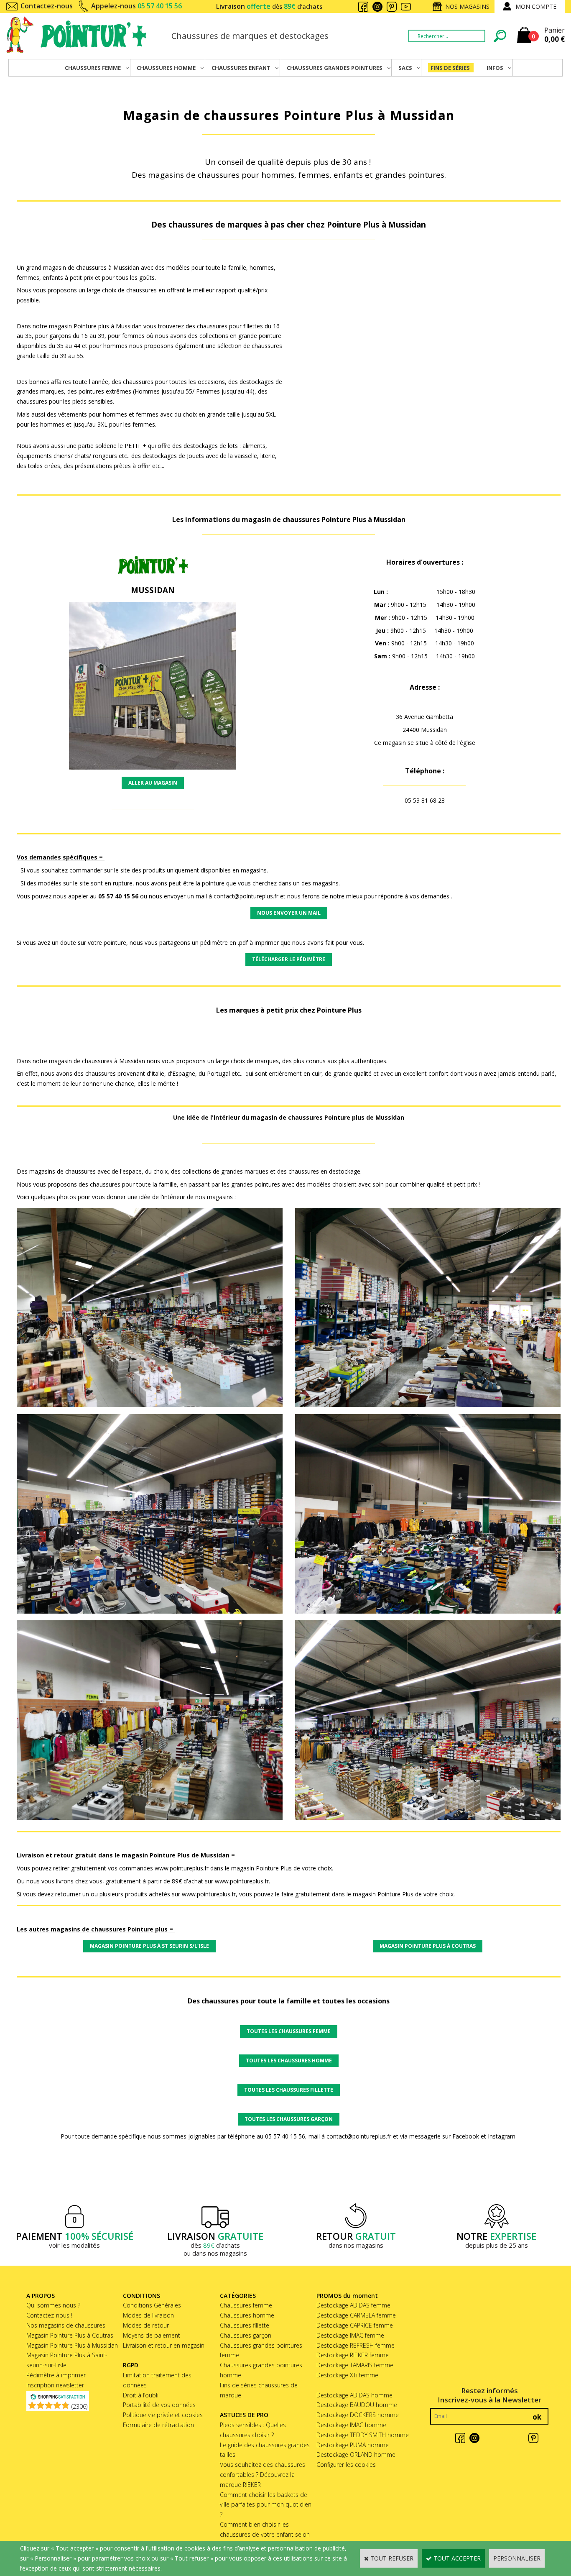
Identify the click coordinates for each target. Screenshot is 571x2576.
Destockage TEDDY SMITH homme (363, 2435)
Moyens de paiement (152, 2335)
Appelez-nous (136, 6)
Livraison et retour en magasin (164, 2345)
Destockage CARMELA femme (356, 2315)
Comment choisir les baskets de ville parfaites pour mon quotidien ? (266, 2505)
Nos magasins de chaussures (66, 2325)
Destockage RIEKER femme (353, 2355)
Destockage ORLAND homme (356, 2454)
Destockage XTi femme (347, 2375)
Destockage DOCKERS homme (358, 2415)
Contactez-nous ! (49, 2315)
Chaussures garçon (246, 2335)
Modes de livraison (148, 2315)
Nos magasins (467, 6)
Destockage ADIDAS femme (353, 2305)
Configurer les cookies (346, 2465)
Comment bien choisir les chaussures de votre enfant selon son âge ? (265, 2534)
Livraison (269, 6)
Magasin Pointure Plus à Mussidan (72, 2345)
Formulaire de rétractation (158, 2425)
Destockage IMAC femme (350, 2335)
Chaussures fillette (245, 2325)
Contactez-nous (47, 6)
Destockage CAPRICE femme (355, 2325)
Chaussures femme (246, 2305)
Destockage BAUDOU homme (357, 2405)
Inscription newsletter (55, 2385)
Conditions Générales (152, 2305)
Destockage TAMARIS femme (355, 2365)
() (79, 2406)
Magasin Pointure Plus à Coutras (70, 2335)
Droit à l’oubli (141, 2395)
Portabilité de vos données (159, 2405)
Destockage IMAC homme (351, 2425)
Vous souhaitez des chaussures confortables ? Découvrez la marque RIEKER (263, 2475)
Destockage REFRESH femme (356, 2345)
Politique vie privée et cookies (163, 2415)
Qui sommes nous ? (53, 2305)
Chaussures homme (247, 2315)
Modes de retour (146, 2325)
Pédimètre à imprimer (56, 2375)
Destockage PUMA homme (353, 2445)
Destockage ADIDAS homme (354, 2395)
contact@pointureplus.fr (246, 896)
